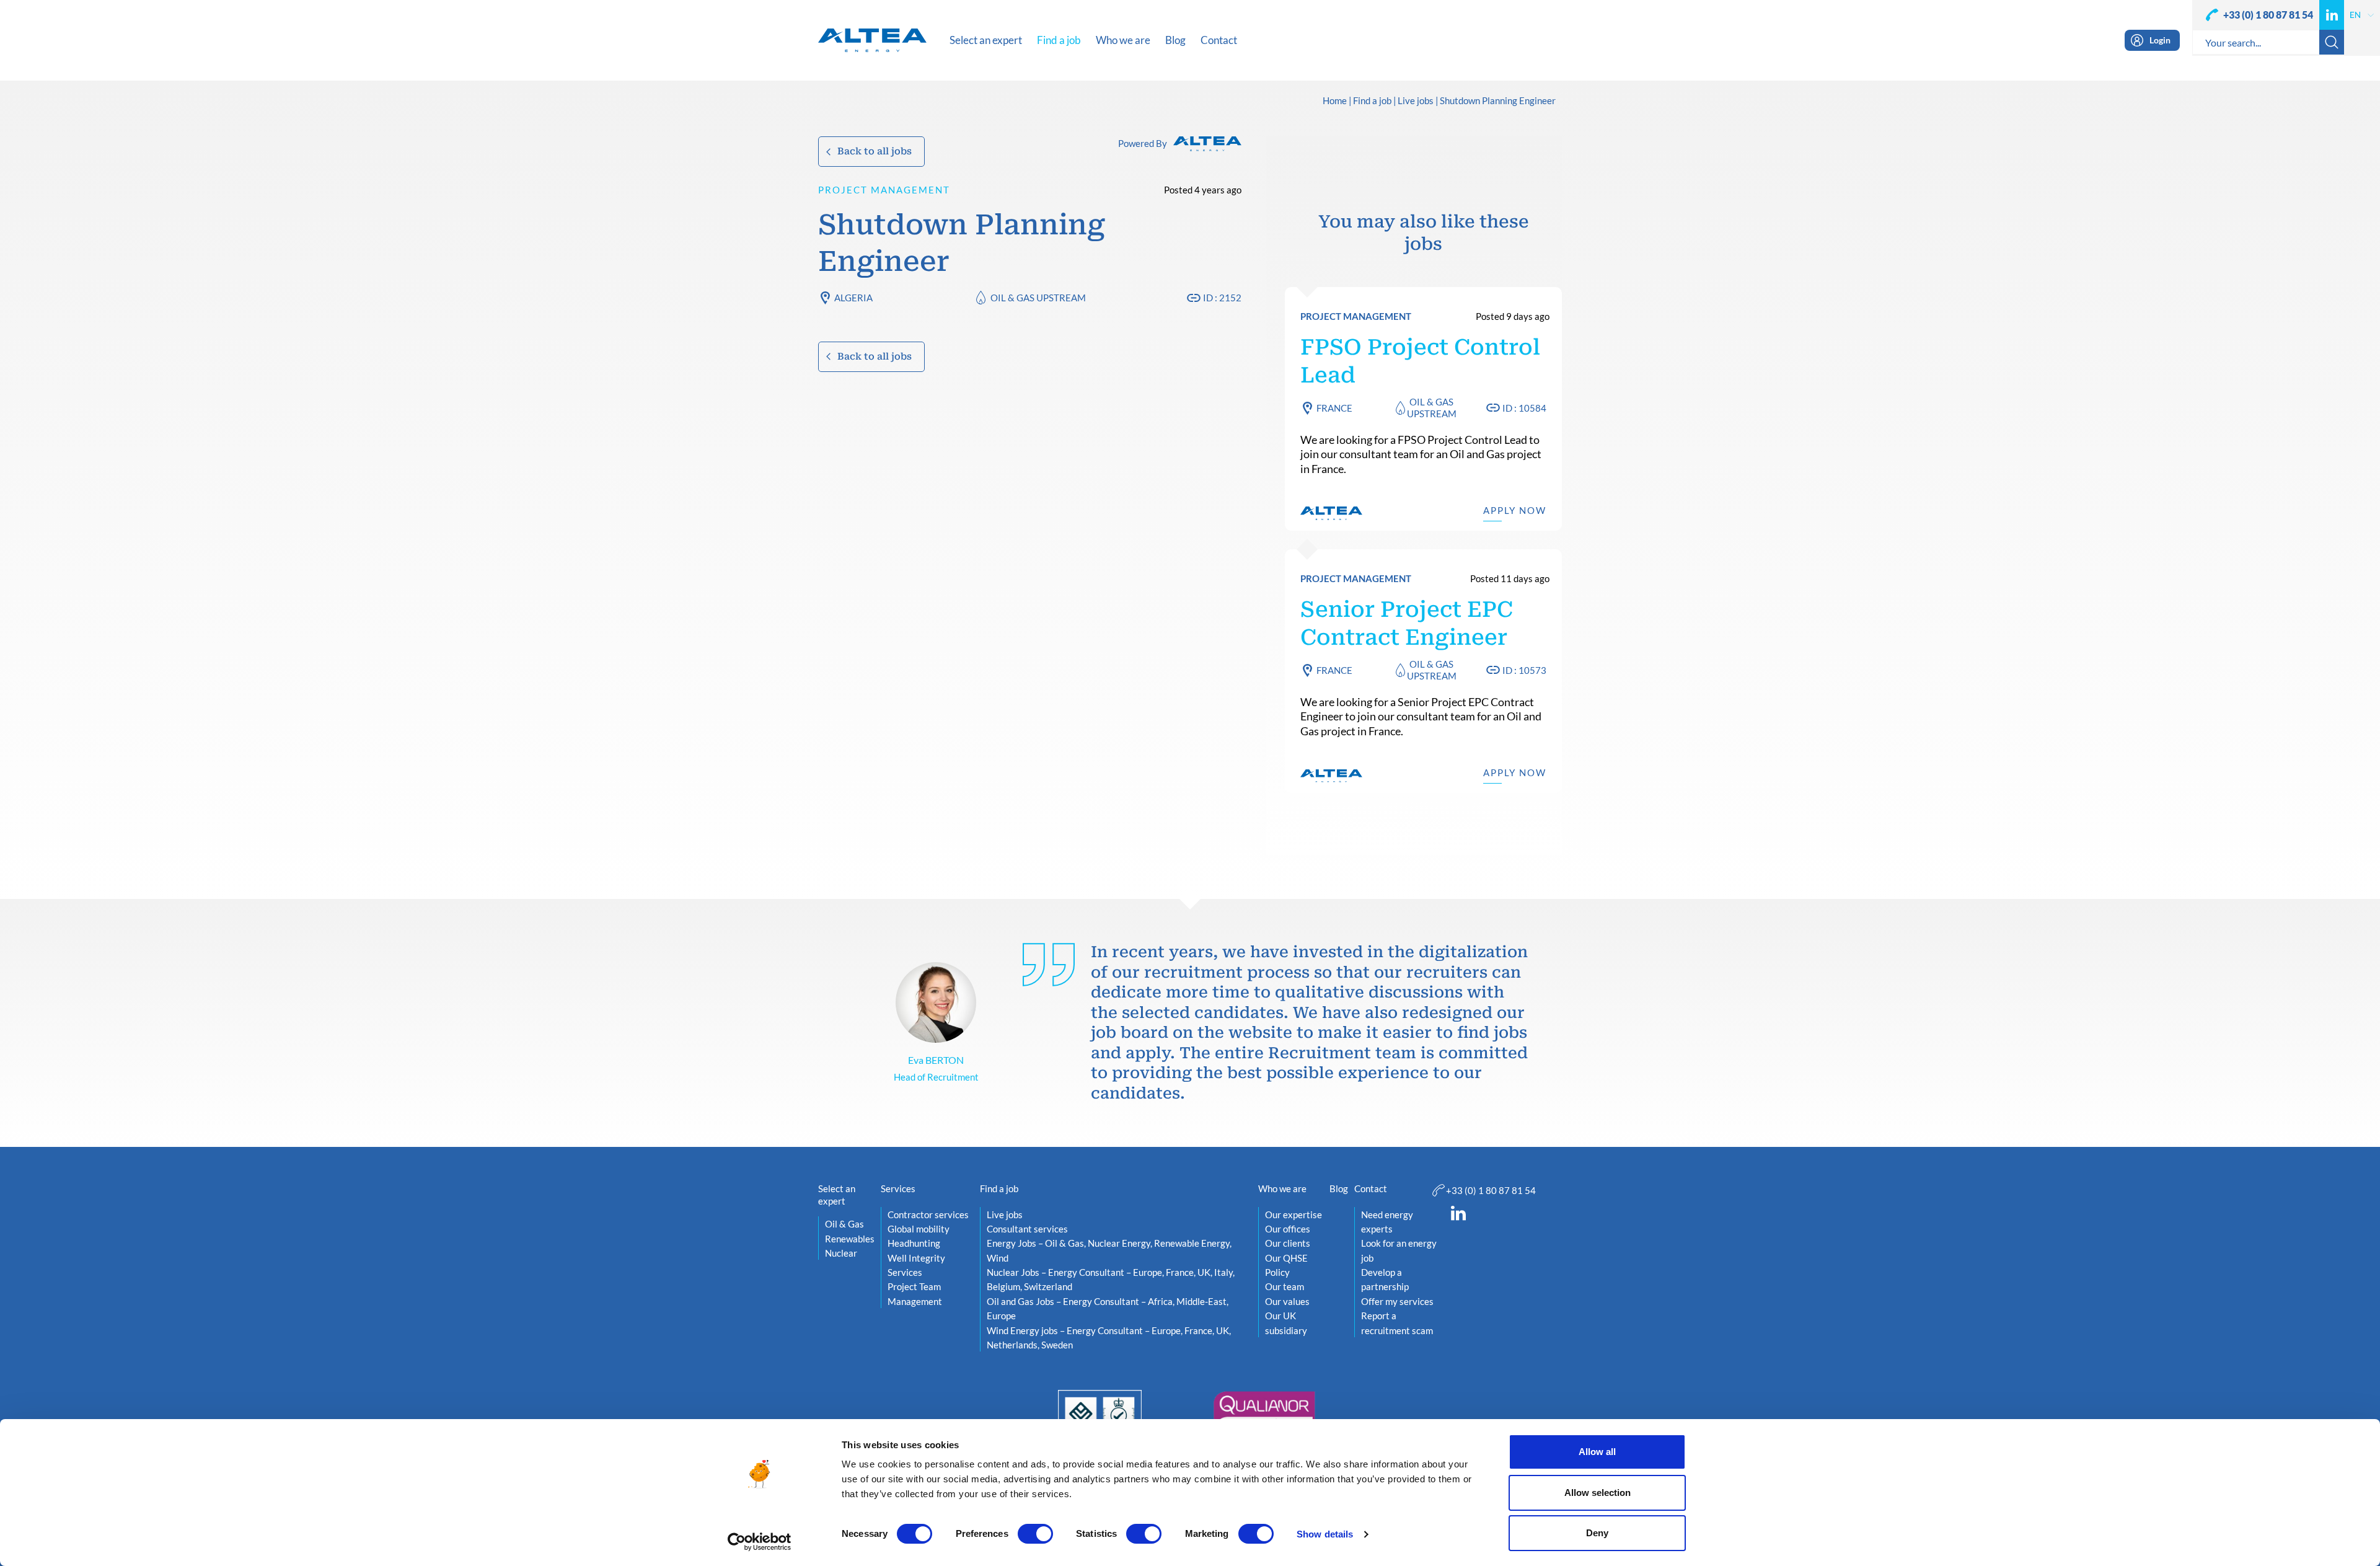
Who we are (1282, 1188)
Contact (1371, 1188)
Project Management (884, 190)
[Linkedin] (2332, 15)
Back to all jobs (875, 151)
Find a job (1372, 101)
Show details (1325, 1534)
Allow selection (1598, 1493)
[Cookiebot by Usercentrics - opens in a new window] (760, 1542)
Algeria (853, 298)
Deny (1597, 1533)
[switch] (1035, 1534)
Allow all (1597, 1452)
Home (1335, 101)
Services (898, 1188)
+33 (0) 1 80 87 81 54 (2268, 15)
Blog (1339, 1188)
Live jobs (1416, 101)
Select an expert (837, 1195)
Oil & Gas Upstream (1038, 298)
